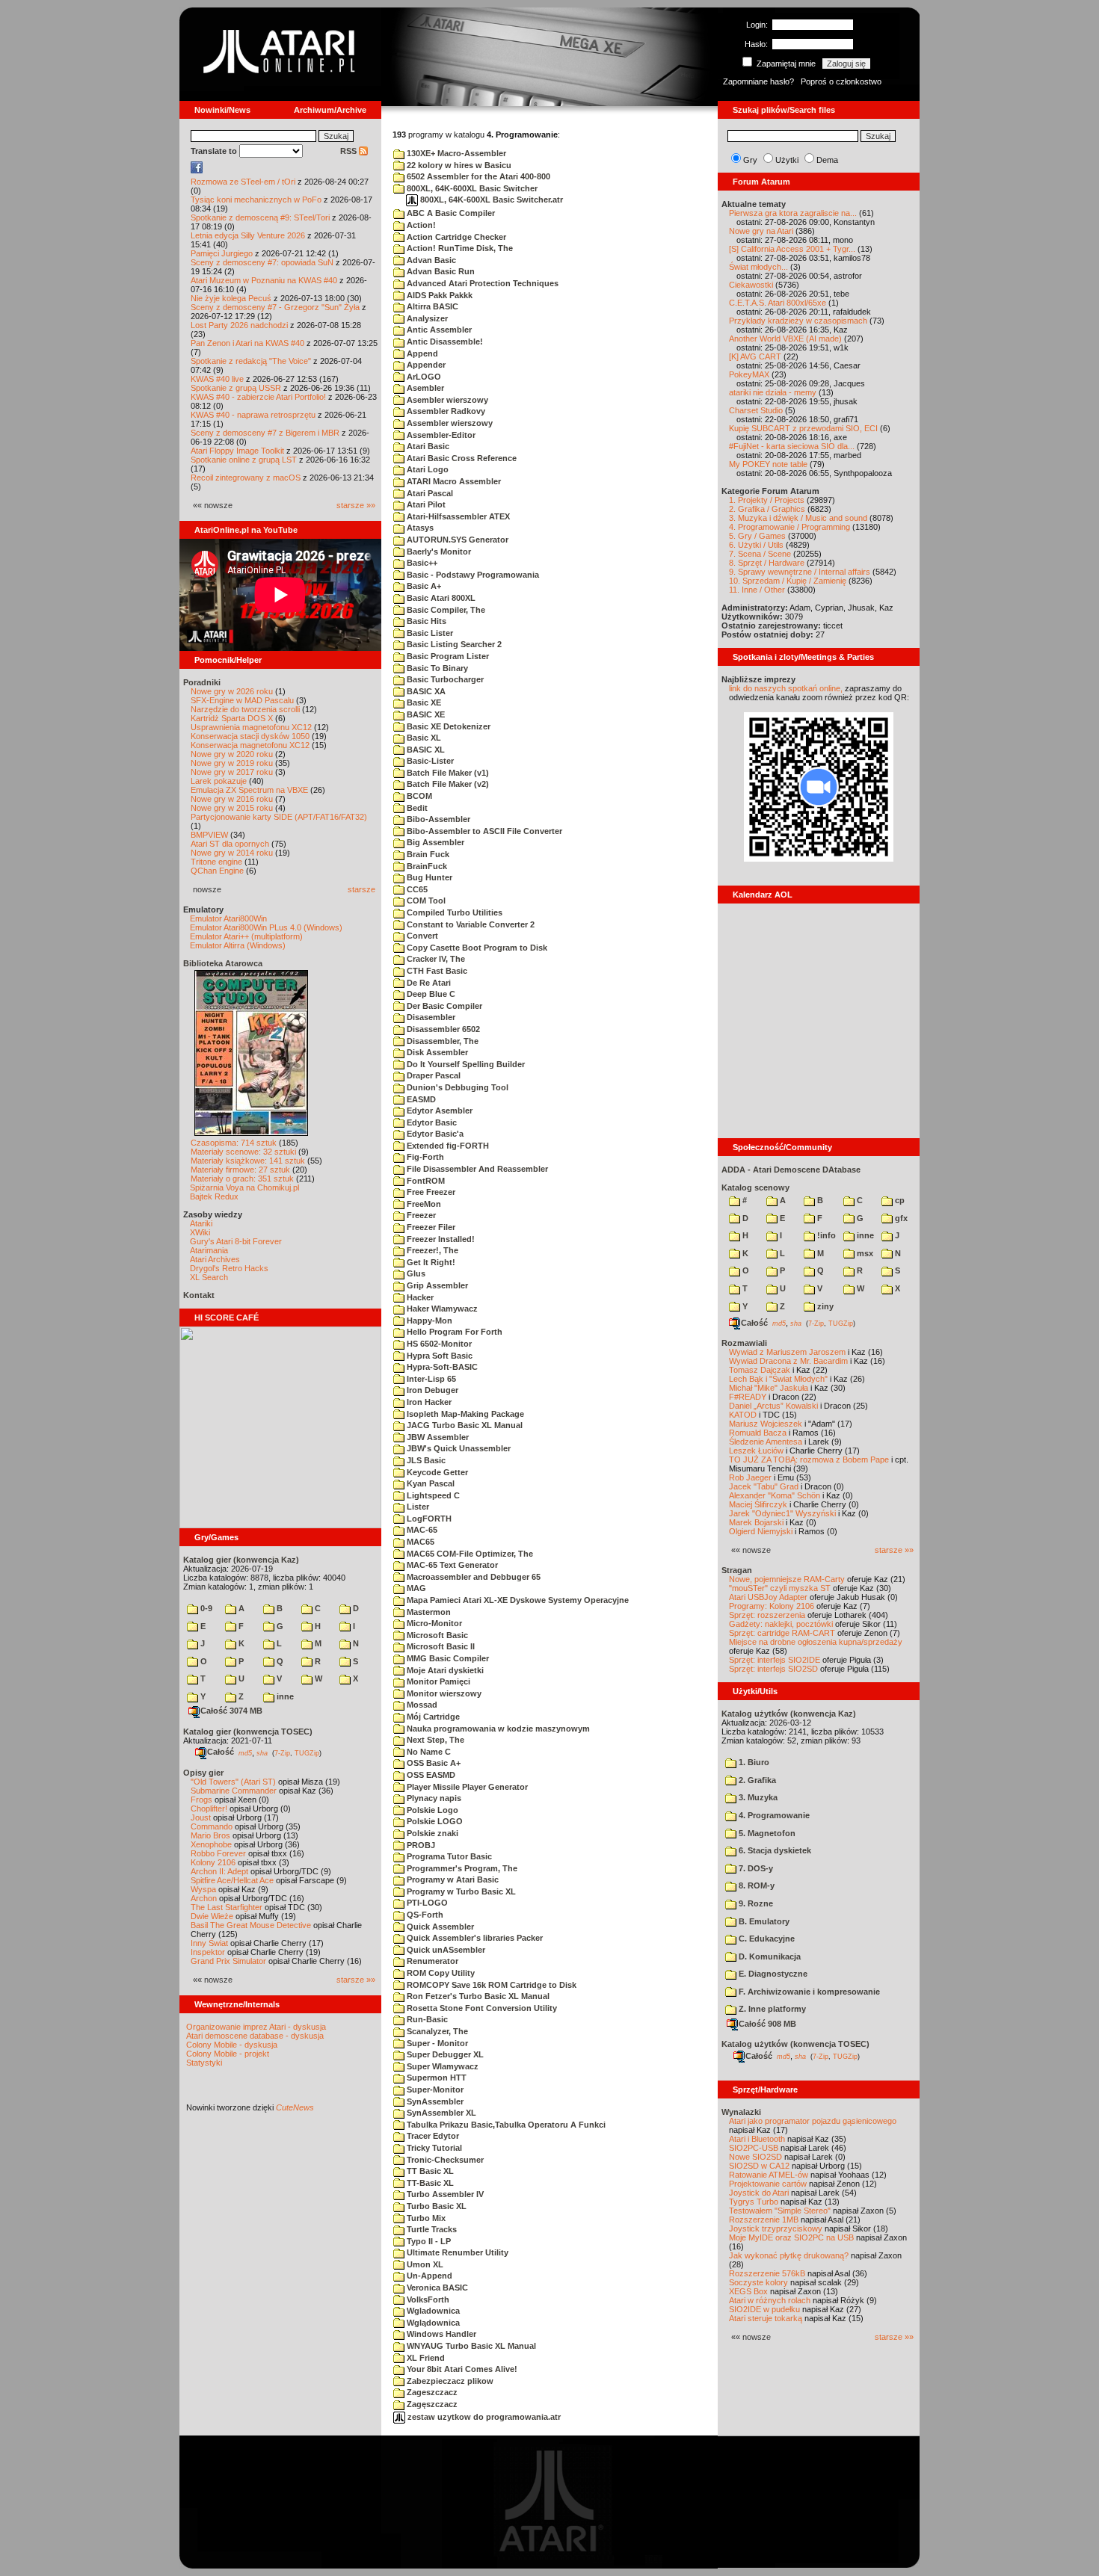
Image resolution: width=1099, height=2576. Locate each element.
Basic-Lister (429, 761)
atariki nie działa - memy (773, 392)
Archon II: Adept (221, 1871)
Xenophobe (211, 1844)
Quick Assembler (439, 1927)
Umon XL (424, 2264)
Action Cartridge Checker (455, 237)
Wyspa (203, 1889)
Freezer (420, 1215)
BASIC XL (425, 750)
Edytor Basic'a (434, 1134)
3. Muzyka (757, 1797)
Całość (221, 1752)
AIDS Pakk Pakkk (438, 295)
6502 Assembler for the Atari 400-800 (477, 176)
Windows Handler (440, 2334)
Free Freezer (430, 1192)
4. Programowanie (773, 1815)
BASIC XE (425, 714)
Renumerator (431, 1961)
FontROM (425, 1181)
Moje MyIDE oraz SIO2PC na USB (791, 2237)
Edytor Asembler (438, 1111)
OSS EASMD (430, 1775)
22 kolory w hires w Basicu (458, 165)
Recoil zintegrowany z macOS (246, 478)
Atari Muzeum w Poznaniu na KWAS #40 (264, 280)
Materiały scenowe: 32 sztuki (243, 1152)
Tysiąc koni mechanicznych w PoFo (256, 200)
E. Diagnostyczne (772, 1974)
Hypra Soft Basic (438, 1356)
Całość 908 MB (767, 2024)
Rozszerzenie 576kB (767, 2273)
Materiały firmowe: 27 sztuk (240, 1170)
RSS (350, 151)
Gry (750, 160)
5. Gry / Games (757, 536)
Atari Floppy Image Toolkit (238, 451)
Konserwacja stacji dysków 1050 (250, 736)
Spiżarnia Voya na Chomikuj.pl (244, 1187)
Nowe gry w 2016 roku (232, 799)
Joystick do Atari (759, 2193)
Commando (212, 1826)
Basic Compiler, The (445, 610)
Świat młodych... (758, 267)
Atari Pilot (425, 504)
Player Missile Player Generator (466, 1787)
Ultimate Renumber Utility (456, 2252)
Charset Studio (756, 410)
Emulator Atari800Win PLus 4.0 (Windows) (266, 927)
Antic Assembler (438, 330)
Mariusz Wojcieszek (766, 1424)
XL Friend (425, 2358)
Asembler (424, 388)
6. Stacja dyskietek (774, 1850)
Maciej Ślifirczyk (758, 1504)
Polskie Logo (431, 1810)
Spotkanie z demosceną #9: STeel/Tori (260, 217)
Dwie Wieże (212, 1916)
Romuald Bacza (758, 1433)
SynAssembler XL (440, 2113)
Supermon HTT (435, 2078)
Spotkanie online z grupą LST (244, 460)
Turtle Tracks (431, 2229)
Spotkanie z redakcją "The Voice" (251, 361)
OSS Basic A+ (432, 1763)
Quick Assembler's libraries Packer (474, 1938)
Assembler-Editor (440, 435)
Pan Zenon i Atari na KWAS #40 (247, 343)
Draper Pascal (432, 1075)
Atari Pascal (429, 493)
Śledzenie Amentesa (766, 1442)
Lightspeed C (432, 1495)
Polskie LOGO (434, 1821)
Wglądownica (432, 2323)
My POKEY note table (768, 464)
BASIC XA (425, 691)
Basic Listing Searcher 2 (453, 644)
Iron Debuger (431, 1390)
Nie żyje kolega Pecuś (231, 298)
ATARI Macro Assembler (453, 481)
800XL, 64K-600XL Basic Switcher (471, 188)
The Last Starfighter (227, 1907)
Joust (201, 1817)
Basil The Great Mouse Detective (251, 1925)
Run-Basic (426, 2019)
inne (284, 1696)
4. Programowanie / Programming (789, 527)
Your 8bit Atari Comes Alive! (461, 2369)
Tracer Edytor (432, 2136)
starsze (361, 889)
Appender (425, 365)
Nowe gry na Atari (761, 231)
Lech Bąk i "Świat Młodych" (778, 1379)
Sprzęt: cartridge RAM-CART (782, 1633)
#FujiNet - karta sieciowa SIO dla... (792, 446)
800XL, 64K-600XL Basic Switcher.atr (490, 200)
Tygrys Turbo (754, 2202)
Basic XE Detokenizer (447, 726)
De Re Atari (428, 983)
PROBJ (420, 1845)
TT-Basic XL (429, 2183)
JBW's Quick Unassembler (458, 1448)
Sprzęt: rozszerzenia (767, 1615)
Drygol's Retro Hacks (229, 1268)
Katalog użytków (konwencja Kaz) (789, 1714)
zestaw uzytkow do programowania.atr (483, 2417)
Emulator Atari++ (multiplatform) (246, 936)
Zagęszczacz (431, 2404)
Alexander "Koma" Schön (775, 1495)
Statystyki (204, 2063)
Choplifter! (209, 1809)
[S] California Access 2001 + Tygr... (792, 249)
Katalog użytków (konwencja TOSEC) (795, 2044)
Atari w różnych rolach (770, 2300)
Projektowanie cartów (768, 2184)
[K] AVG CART (755, 356)
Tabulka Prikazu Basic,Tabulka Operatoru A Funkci (505, 2125)
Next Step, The (434, 1740)
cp (899, 1200)
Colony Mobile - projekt (228, 2054)
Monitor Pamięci (437, 1681)
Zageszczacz (431, 2392)
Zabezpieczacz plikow (449, 2381)
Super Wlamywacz (441, 2066)
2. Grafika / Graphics (767, 509)
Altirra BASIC (431, 306)
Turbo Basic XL (435, 2206)
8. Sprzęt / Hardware (767, 563)
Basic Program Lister (447, 656)
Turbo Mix (425, 2218)
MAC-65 (421, 1530)
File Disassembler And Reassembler (476, 1169)
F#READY (748, 1397)
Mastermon (428, 1612)
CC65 (416, 889)
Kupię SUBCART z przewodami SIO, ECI (803, 428)
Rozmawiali (744, 1343)
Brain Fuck (427, 854)
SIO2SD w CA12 (759, 2166)
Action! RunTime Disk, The (459, 248)
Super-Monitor (434, 2089)
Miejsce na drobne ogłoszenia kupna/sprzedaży (816, 1642)
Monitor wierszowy (443, 1693)
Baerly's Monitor (438, 552)
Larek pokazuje (219, 781)
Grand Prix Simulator (228, 1961)
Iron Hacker (428, 1402)
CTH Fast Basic (436, 971)
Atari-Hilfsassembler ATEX (457, 516)
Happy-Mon (428, 1321)
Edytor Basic (431, 1122)
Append (421, 353)
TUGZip (307, 1752)
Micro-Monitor (433, 1623)
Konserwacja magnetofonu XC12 (250, 745)
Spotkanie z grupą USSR (236, 388)
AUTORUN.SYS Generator (456, 540)
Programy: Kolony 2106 (772, 1606)
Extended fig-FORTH (447, 1146)
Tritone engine (216, 862)
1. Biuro (753, 1762)
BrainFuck (426, 866)
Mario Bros (210, 1835)
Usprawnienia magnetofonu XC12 (251, 727)
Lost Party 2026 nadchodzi (239, 325)
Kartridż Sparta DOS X (232, 718)
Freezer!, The (431, 1250)
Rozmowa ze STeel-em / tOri (243, 182)
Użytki (787, 160)
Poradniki (202, 682)
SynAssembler (434, 2101)
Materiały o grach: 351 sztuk (242, 1179)
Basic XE (423, 702)
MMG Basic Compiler (447, 1658)
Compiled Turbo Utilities (453, 912)
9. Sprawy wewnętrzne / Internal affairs (800, 572)
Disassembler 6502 (442, 1029)
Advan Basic (430, 260)
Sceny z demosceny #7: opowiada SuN (262, 262)
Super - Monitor (436, 2043)
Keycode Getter (436, 1472)
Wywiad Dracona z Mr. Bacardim (788, 1361)
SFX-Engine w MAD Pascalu (242, 700)
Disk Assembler (436, 1052)
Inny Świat (209, 1943)
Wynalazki (741, 2112)
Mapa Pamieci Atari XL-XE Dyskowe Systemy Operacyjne (517, 1600)
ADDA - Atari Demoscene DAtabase (791, 1170)
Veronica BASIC (436, 2288)
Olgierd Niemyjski (761, 1531)
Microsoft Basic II (440, 1646)
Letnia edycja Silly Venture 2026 (248, 235)
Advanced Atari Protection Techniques (481, 283)
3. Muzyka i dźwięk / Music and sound (798, 518)
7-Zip (282, 1752)
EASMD (420, 1099)
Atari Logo (427, 469)
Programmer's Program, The (461, 1868)
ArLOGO (423, 377)
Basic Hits (425, 621)
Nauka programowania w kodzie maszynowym (497, 1729)
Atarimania (209, 1250)
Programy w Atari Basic (452, 1880)
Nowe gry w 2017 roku (232, 772)
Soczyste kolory (758, 2282)
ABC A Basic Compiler (450, 213)
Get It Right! (430, 1262)
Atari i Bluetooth (757, 2139)
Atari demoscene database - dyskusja (255, 2036)
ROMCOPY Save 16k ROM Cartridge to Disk (490, 1985)
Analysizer (426, 318)
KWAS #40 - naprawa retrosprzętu (253, 415)
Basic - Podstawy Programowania (472, 575)
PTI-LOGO (426, 1903)
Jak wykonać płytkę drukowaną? (789, 2255)
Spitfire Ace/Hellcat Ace (232, 1880)
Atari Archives (215, 1259)
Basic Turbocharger (444, 679)
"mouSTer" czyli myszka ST (780, 1588)
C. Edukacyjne (766, 1939)
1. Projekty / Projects (767, 500)
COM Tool (425, 901)
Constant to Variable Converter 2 (470, 924)
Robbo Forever (218, 1853)
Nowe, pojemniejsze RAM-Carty (787, 1579)
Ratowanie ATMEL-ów (769, 2175)
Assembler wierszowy (449, 423)
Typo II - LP (428, 2241)
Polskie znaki (431, 1833)
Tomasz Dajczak (760, 1370)
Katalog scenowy (755, 1187)
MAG (415, 1588)
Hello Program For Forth (453, 1332)
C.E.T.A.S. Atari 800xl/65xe (778, 303)
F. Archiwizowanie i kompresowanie (808, 1992)
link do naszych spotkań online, (786, 688)
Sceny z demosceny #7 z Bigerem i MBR (265, 433)
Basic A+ (423, 586)
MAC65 (419, 1542)
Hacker (419, 1297)
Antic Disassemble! (444, 342)
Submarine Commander (234, 1791)
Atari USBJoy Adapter (768, 1597)
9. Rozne (755, 1903)
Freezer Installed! (440, 1239)
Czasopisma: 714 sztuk (234, 1143)
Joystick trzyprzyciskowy (776, 2228)
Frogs (201, 1800)
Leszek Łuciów (756, 1451)
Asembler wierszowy (446, 400)
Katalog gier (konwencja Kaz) (241, 1560)
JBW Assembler (437, 1437)
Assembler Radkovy (445, 411)
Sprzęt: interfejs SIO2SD (773, 1669)
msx (864, 1253)
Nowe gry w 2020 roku (232, 754)
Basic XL (423, 738)
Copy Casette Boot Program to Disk (476, 948)
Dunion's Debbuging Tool (456, 1087)
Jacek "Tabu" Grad (764, 1486)
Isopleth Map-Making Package (464, 1414)
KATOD (743, 1415)
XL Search (209, 1277)
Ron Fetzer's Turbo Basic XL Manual (477, 1996)
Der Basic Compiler (443, 1006)
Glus (415, 1273)
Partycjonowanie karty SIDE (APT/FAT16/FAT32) (279, 817)
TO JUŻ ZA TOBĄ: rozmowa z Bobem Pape (809, 1460)
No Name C (428, 1752)
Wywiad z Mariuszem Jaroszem (787, 1352)
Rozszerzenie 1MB (764, 2220)
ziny (824, 1306)
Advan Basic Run (440, 271)
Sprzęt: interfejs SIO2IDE (775, 1660)
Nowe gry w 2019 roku (232, 763)
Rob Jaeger (750, 1477)
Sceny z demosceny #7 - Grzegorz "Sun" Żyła (275, 307)
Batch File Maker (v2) (447, 784)
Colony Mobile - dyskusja (232, 2045)
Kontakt (199, 1295)
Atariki (201, 1223)
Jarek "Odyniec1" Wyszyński (782, 1513)
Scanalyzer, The (436, 2031)
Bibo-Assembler (437, 819)
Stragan (737, 1570)
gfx (900, 1218)
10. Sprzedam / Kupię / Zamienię (788, 581)
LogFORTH (428, 1519)
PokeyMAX (749, 374)
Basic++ (421, 563)
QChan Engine (217, 871)
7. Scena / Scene (760, 554)
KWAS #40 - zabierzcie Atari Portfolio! (258, 397)
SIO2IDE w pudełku (764, 2309)
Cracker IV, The (435, 959)
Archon (204, 1898)
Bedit (416, 808)
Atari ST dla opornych (230, 844)
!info (825, 1235)
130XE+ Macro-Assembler (455, 153)
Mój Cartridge (432, 1717)
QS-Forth (424, 1915)
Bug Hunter (428, 877)
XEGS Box (748, 2291)
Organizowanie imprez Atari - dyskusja (256, 2027)
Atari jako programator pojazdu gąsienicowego (813, 2121)
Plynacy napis (433, 1798)
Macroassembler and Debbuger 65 (472, 1577)
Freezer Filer (430, 1227)
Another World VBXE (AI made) (785, 339)
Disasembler (430, 1017)
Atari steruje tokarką (766, 2318)
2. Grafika (756, 1780)
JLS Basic (425, 1460)
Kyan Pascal (430, 1483)
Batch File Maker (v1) (447, 773)
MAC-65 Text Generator (451, 1565)
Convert (421, 936)
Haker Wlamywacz (441, 1309)
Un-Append (428, 2276)
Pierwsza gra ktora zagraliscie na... (793, 213)
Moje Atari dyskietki (444, 1670)
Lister (417, 1507)
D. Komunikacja (769, 1956)
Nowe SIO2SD (755, 2157)
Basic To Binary (436, 668)
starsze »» (356, 505)
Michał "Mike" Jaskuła (769, 1388)
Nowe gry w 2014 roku (232, 853)
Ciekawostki (751, 285)
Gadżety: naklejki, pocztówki (781, 1624)
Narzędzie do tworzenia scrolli (245, 709)
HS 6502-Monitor (438, 1344)
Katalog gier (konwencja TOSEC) (248, 1732)
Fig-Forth (424, 1157)
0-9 (205, 1608)
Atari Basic (427, 446)
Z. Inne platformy (771, 2009)
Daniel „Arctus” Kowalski (773, 1406)
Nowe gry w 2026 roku (232, 691)
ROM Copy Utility (440, 1973)
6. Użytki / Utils (756, 545)
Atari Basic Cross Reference (461, 458)
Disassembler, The (441, 1041)
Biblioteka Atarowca (223, 963)
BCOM (418, 796)
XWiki (200, 1232)
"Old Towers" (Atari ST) (233, 1782)
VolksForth (427, 2299)
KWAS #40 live (217, 379)
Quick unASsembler (445, 1950)
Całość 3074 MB (231, 1711)
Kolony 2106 (213, 1862)
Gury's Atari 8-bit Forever (236, 1241)
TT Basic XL (429, 2171)
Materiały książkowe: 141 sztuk (248, 1161)
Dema (827, 160)
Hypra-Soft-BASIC (441, 1367)
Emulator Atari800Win (228, 918)
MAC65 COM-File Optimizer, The (469, 1554)
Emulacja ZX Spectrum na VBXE (249, 790)
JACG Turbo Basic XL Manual (464, 1425)
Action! (420, 225)
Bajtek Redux (214, 1196)
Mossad (421, 1705)
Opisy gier (203, 1773)
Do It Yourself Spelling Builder (465, 1064)
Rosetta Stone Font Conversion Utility (481, 2008)
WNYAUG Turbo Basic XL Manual (470, 2346)
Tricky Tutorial (433, 2148)
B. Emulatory (763, 1921)
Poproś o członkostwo (841, 81)
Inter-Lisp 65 (430, 1379)
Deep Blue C (430, 994)
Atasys (419, 528)
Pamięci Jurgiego (222, 253)
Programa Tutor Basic (448, 1856)
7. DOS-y (755, 1868)
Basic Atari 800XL (440, 598)
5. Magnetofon (766, 1833)
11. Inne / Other (757, 590)
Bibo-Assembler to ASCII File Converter (483, 831)
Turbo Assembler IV (444, 2194)
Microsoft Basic (436, 1635)
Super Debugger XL (444, 2054)
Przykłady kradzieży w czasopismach (798, 321)
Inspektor (208, 1952)
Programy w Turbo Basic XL (460, 1891)
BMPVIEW (209, 835)
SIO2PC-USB (754, 2148)
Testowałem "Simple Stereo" (780, 2211)
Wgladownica (432, 2311)
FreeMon (423, 1204)
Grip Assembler (436, 1285)
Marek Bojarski (756, 1522)
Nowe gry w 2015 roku (232, 808)
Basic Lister (429, 633)
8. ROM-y (755, 1885)
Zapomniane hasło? (758, 81)
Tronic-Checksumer (444, 2160)
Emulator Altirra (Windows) (238, 945)
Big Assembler (434, 842)
